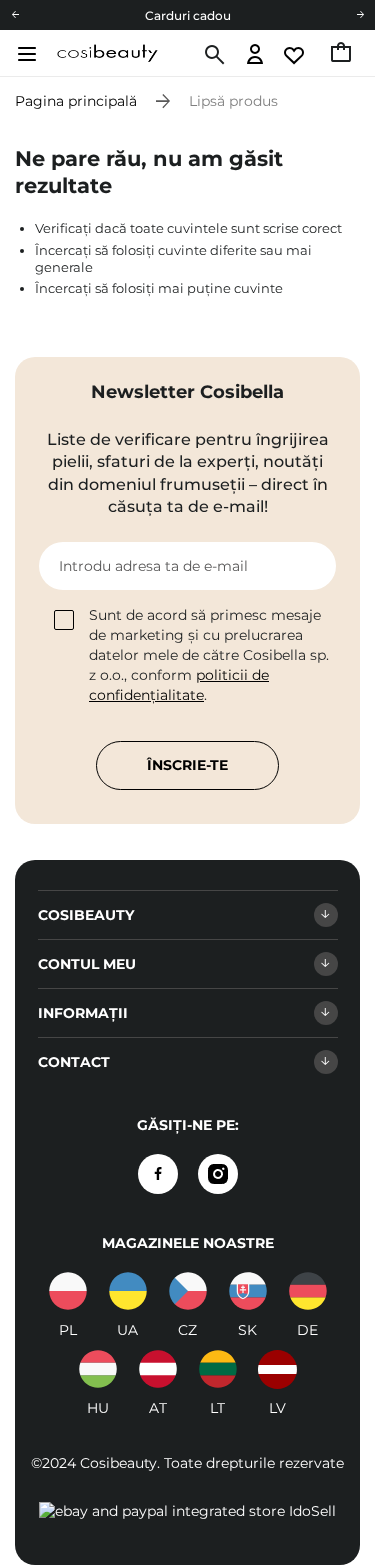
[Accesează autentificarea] (255, 55)
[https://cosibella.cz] (188, 1291)
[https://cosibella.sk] (248, 1291)
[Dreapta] (360, 15)
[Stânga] (15, 15)
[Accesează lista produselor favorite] (295, 55)
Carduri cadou (188, 15)
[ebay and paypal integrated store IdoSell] (187, 1511)
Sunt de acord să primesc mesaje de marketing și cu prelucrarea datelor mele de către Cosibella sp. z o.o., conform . (209, 655)
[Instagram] (218, 1174)
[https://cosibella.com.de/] (158, 1369)
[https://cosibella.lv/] (278, 1369)
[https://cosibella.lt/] (218, 1369)
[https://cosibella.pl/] (68, 1291)
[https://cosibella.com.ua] (128, 1291)
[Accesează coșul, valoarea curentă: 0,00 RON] (342, 55)
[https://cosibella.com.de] (308, 1291)
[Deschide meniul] (24, 54)
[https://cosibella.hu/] (98, 1369)
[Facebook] (158, 1174)
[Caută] (212, 55)
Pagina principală (76, 101)
